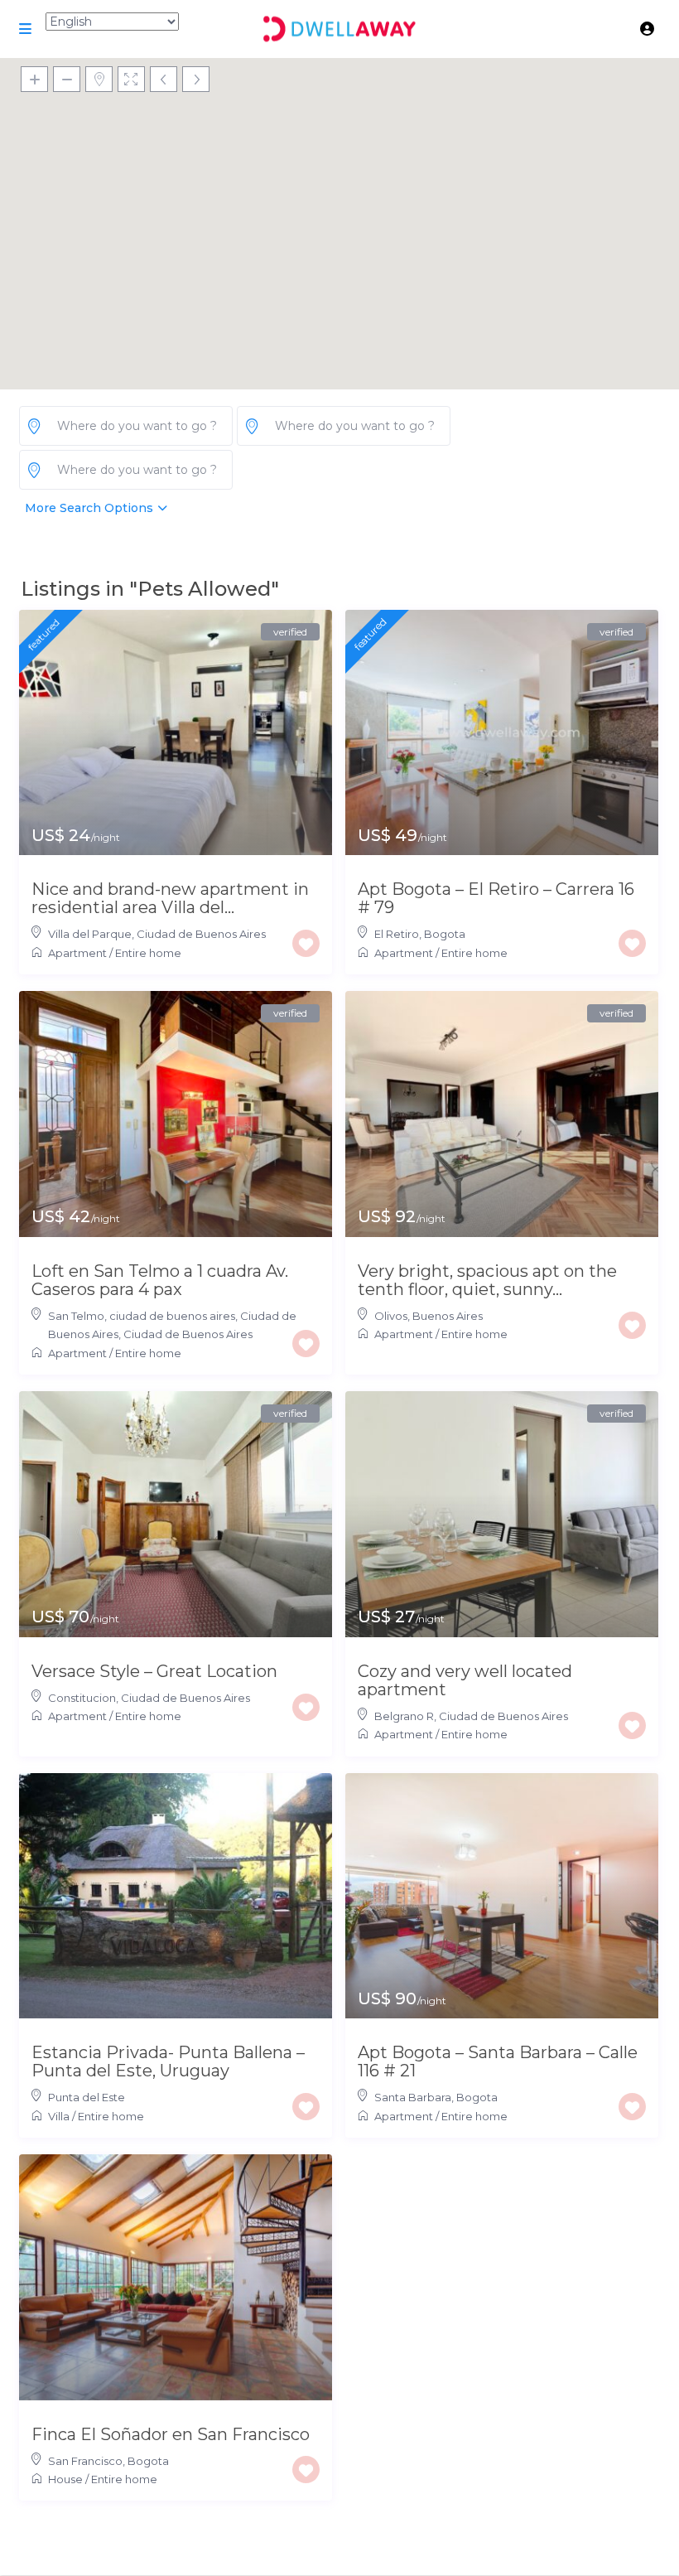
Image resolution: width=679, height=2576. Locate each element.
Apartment (77, 953)
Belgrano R (404, 1716)
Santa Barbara (413, 2097)
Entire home (148, 953)
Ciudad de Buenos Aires (201, 934)
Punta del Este (87, 2097)
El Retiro (397, 934)
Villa (59, 2116)
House (65, 2479)
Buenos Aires (448, 1316)
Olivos (391, 1316)
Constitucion (82, 1698)
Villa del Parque (90, 934)
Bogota (445, 934)
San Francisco (85, 2461)
